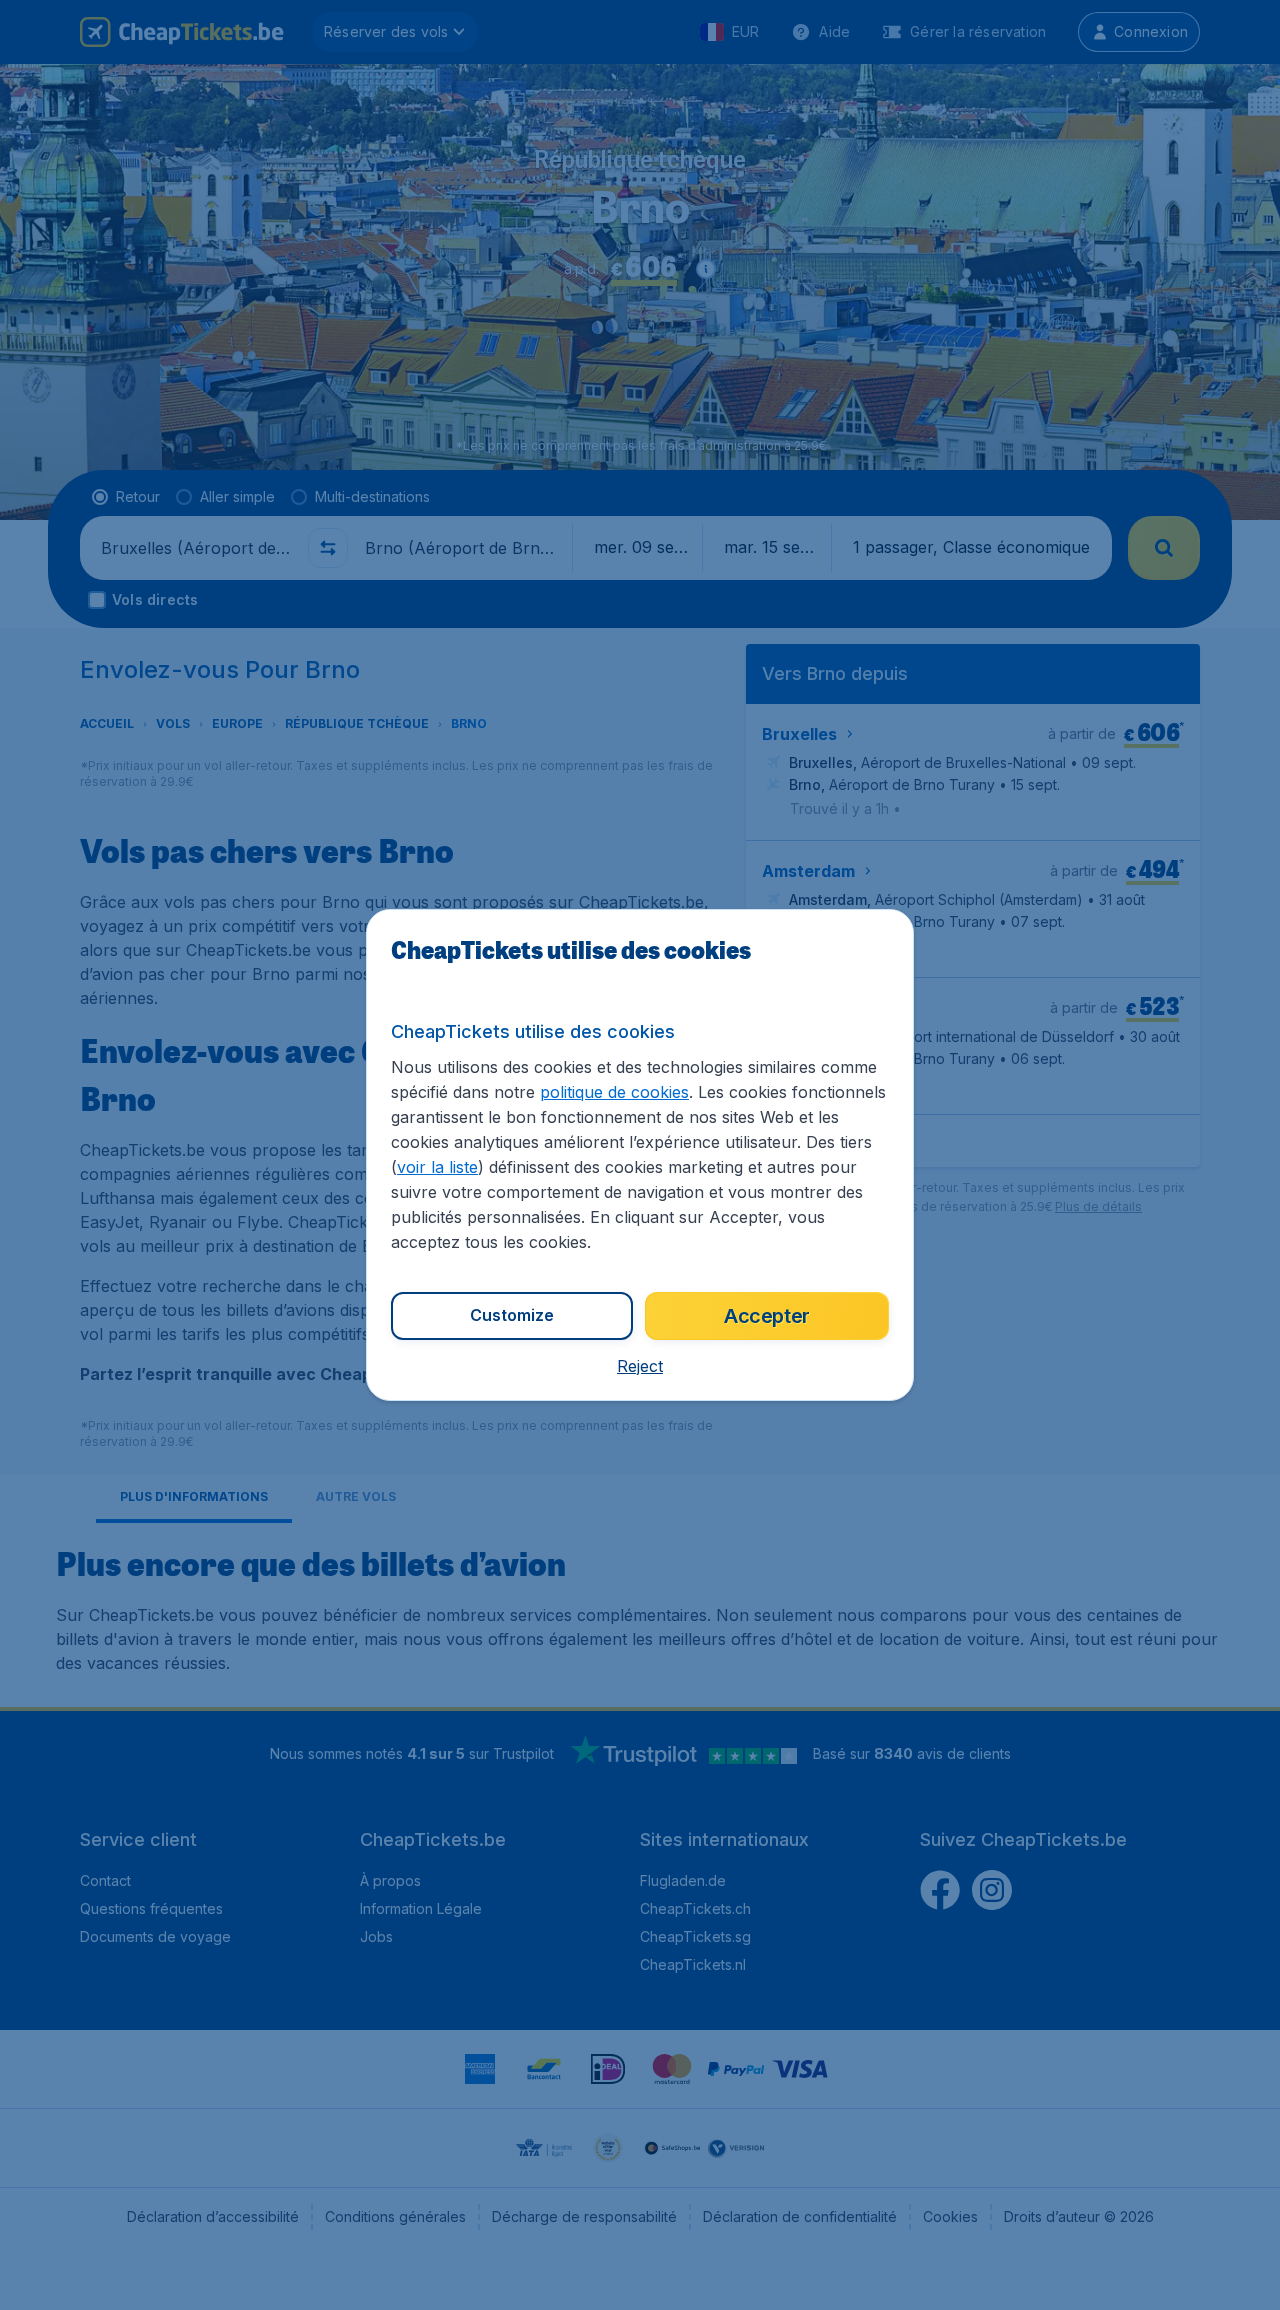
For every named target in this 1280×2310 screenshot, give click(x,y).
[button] (640, 1366)
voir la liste (437, 1167)
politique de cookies (614, 1092)
